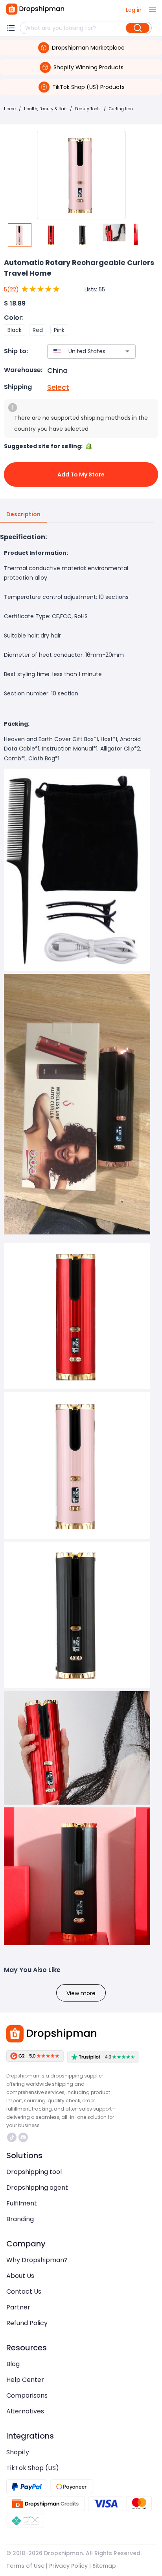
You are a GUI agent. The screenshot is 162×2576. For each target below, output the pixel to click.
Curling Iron (121, 109)
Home (10, 109)
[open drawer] (153, 10)
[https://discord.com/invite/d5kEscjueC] (23, 2137)
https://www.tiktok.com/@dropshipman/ (13, 2137)
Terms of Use (25, 2566)
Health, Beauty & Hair (45, 109)
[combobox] (80, 351)
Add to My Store (81, 474)
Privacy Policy (68, 2566)
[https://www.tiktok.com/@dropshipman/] (12, 2137)
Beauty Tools (88, 109)
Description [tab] (23, 514)
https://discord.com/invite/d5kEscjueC (24, 2137)
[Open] (127, 351)
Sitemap (104, 2566)
